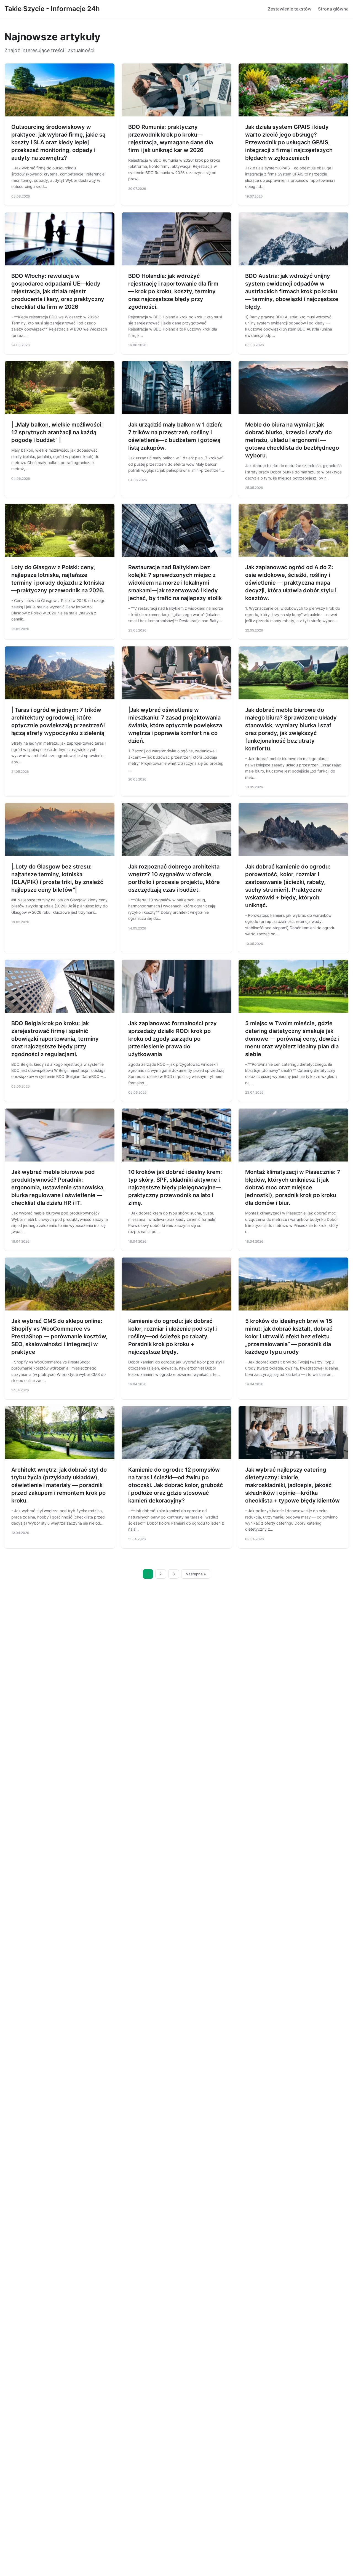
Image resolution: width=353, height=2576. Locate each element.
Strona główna (333, 9)
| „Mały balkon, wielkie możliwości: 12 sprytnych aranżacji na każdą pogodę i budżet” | (57, 432)
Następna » (196, 1574)
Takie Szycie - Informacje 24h (52, 9)
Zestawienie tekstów (290, 9)
